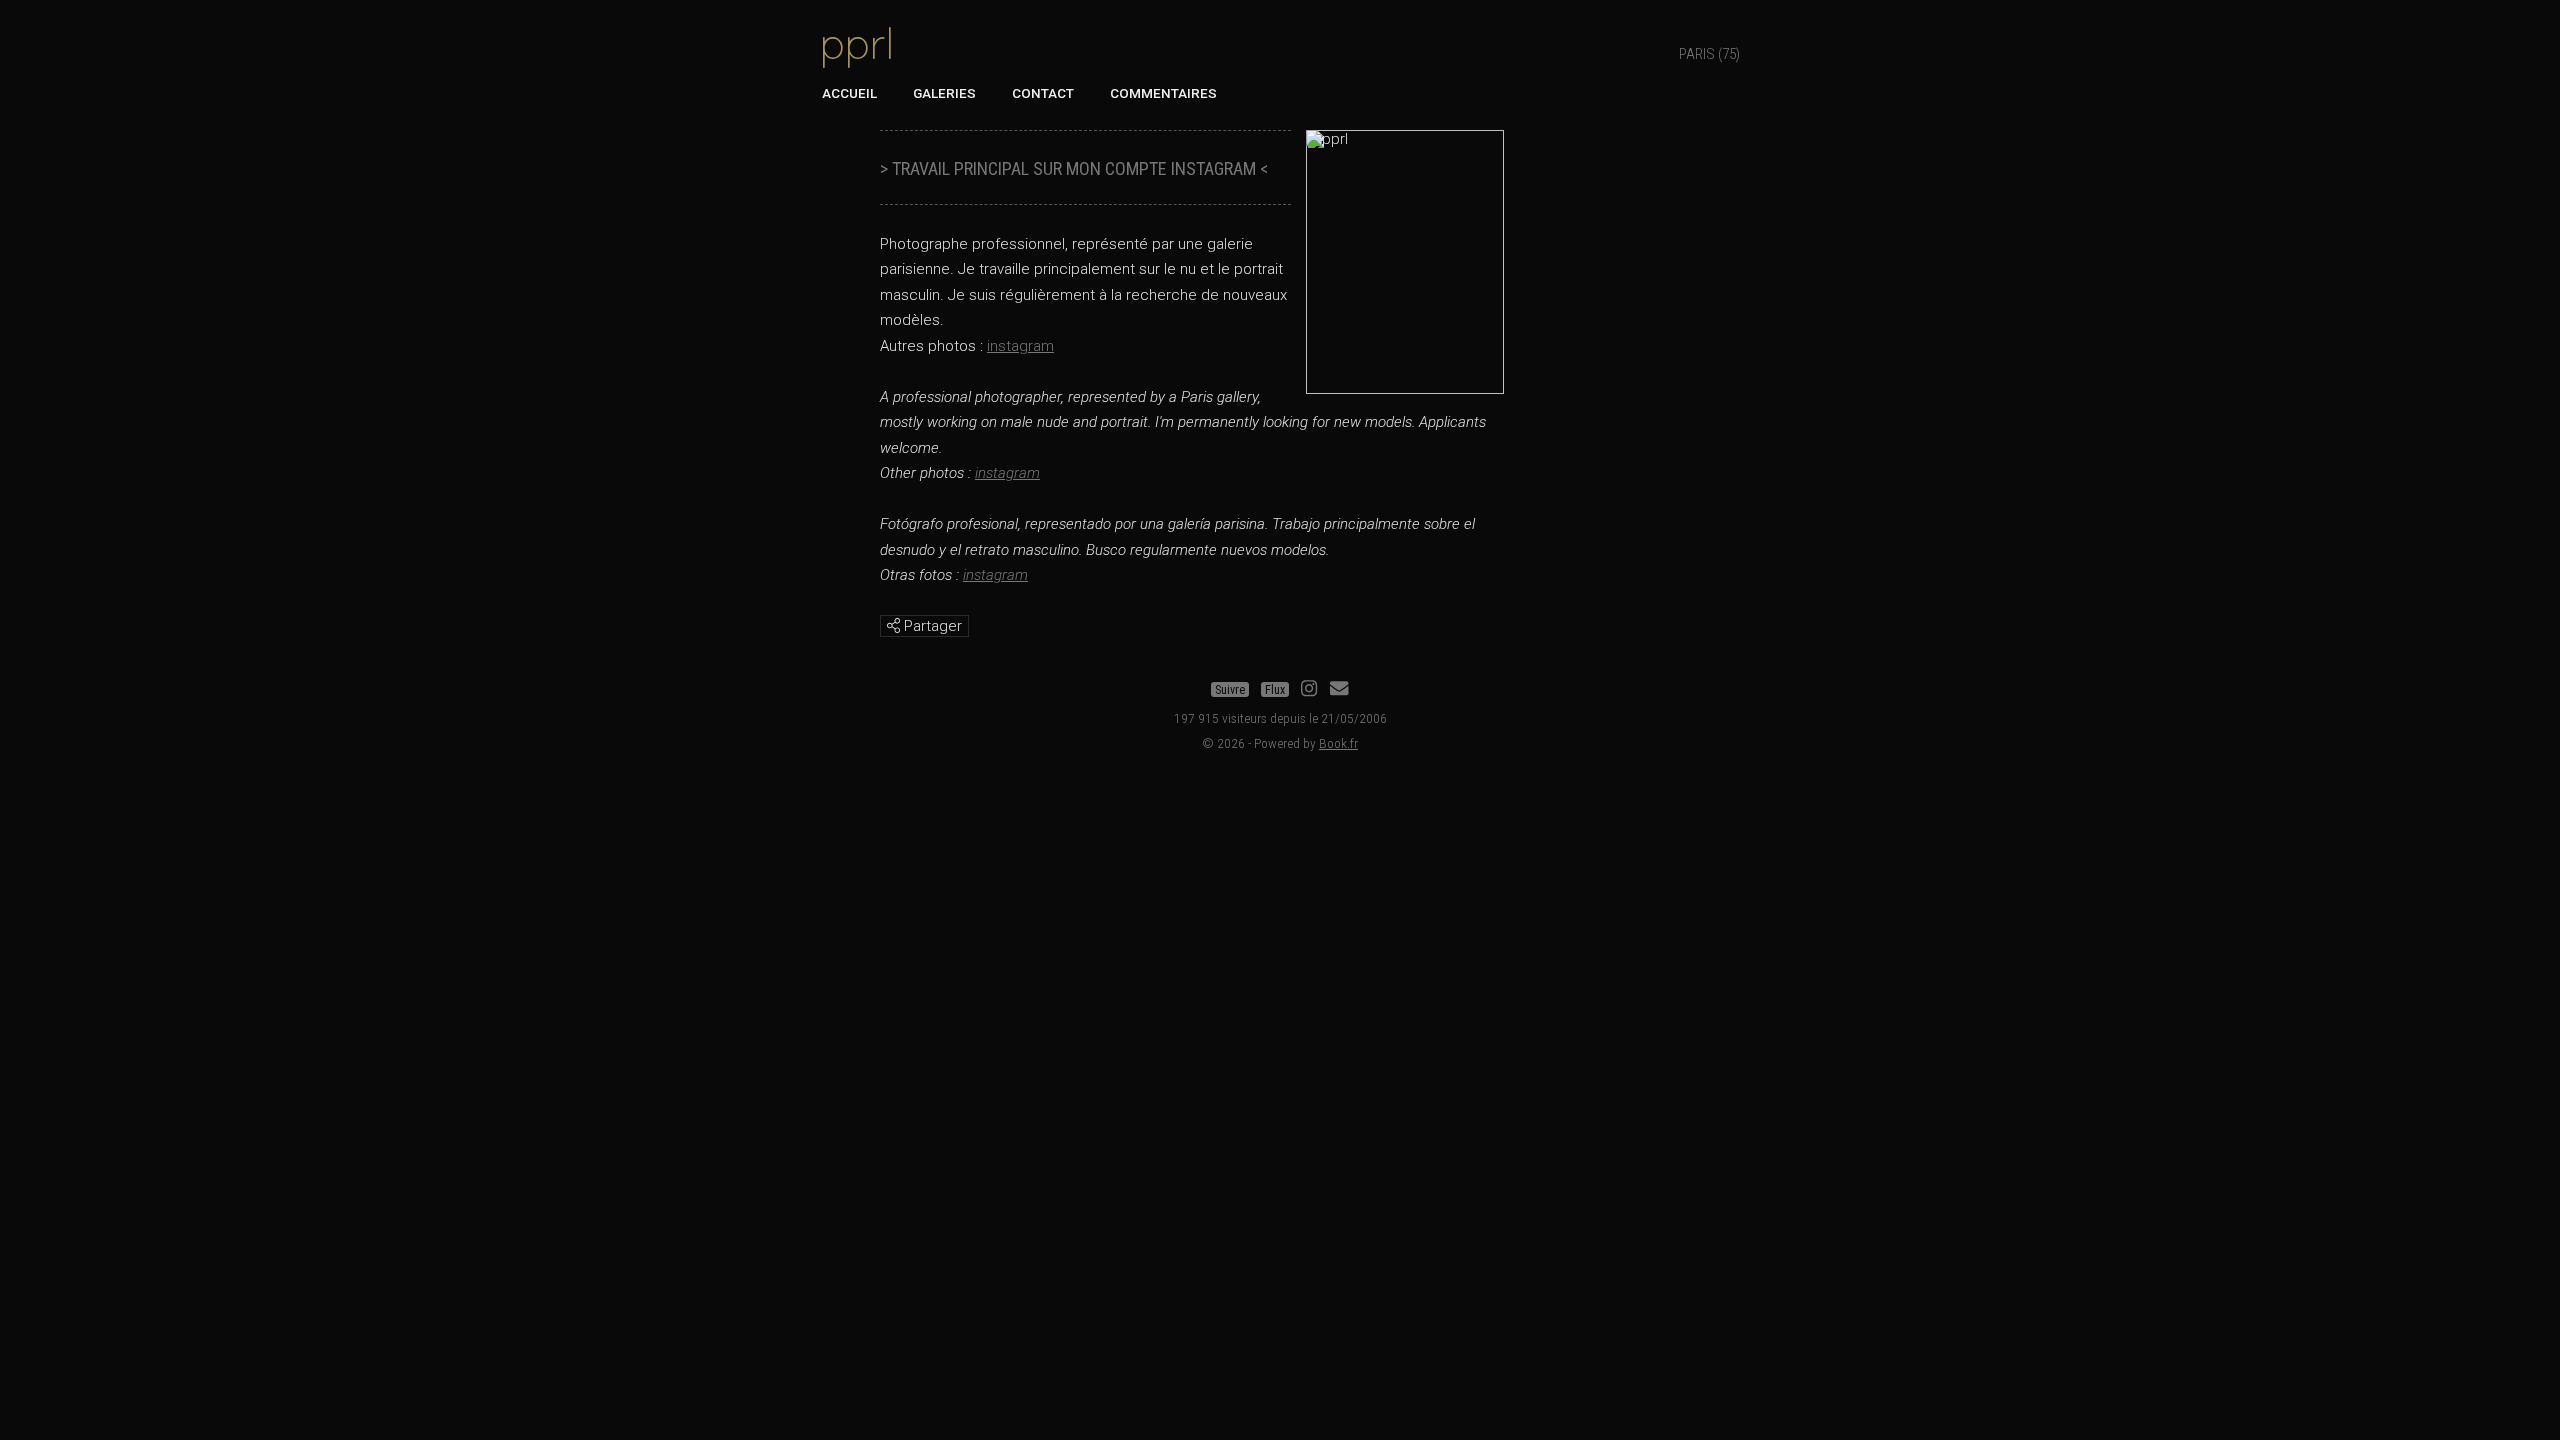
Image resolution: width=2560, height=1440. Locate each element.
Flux (1275, 690)
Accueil (849, 93)
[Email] (1339, 690)
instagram (1020, 346)
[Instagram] (1309, 690)
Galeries (944, 93)
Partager (931, 626)
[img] (893, 625)
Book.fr (1338, 743)
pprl (857, 43)
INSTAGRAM (1213, 168)
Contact (1043, 93)
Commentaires (1163, 93)
